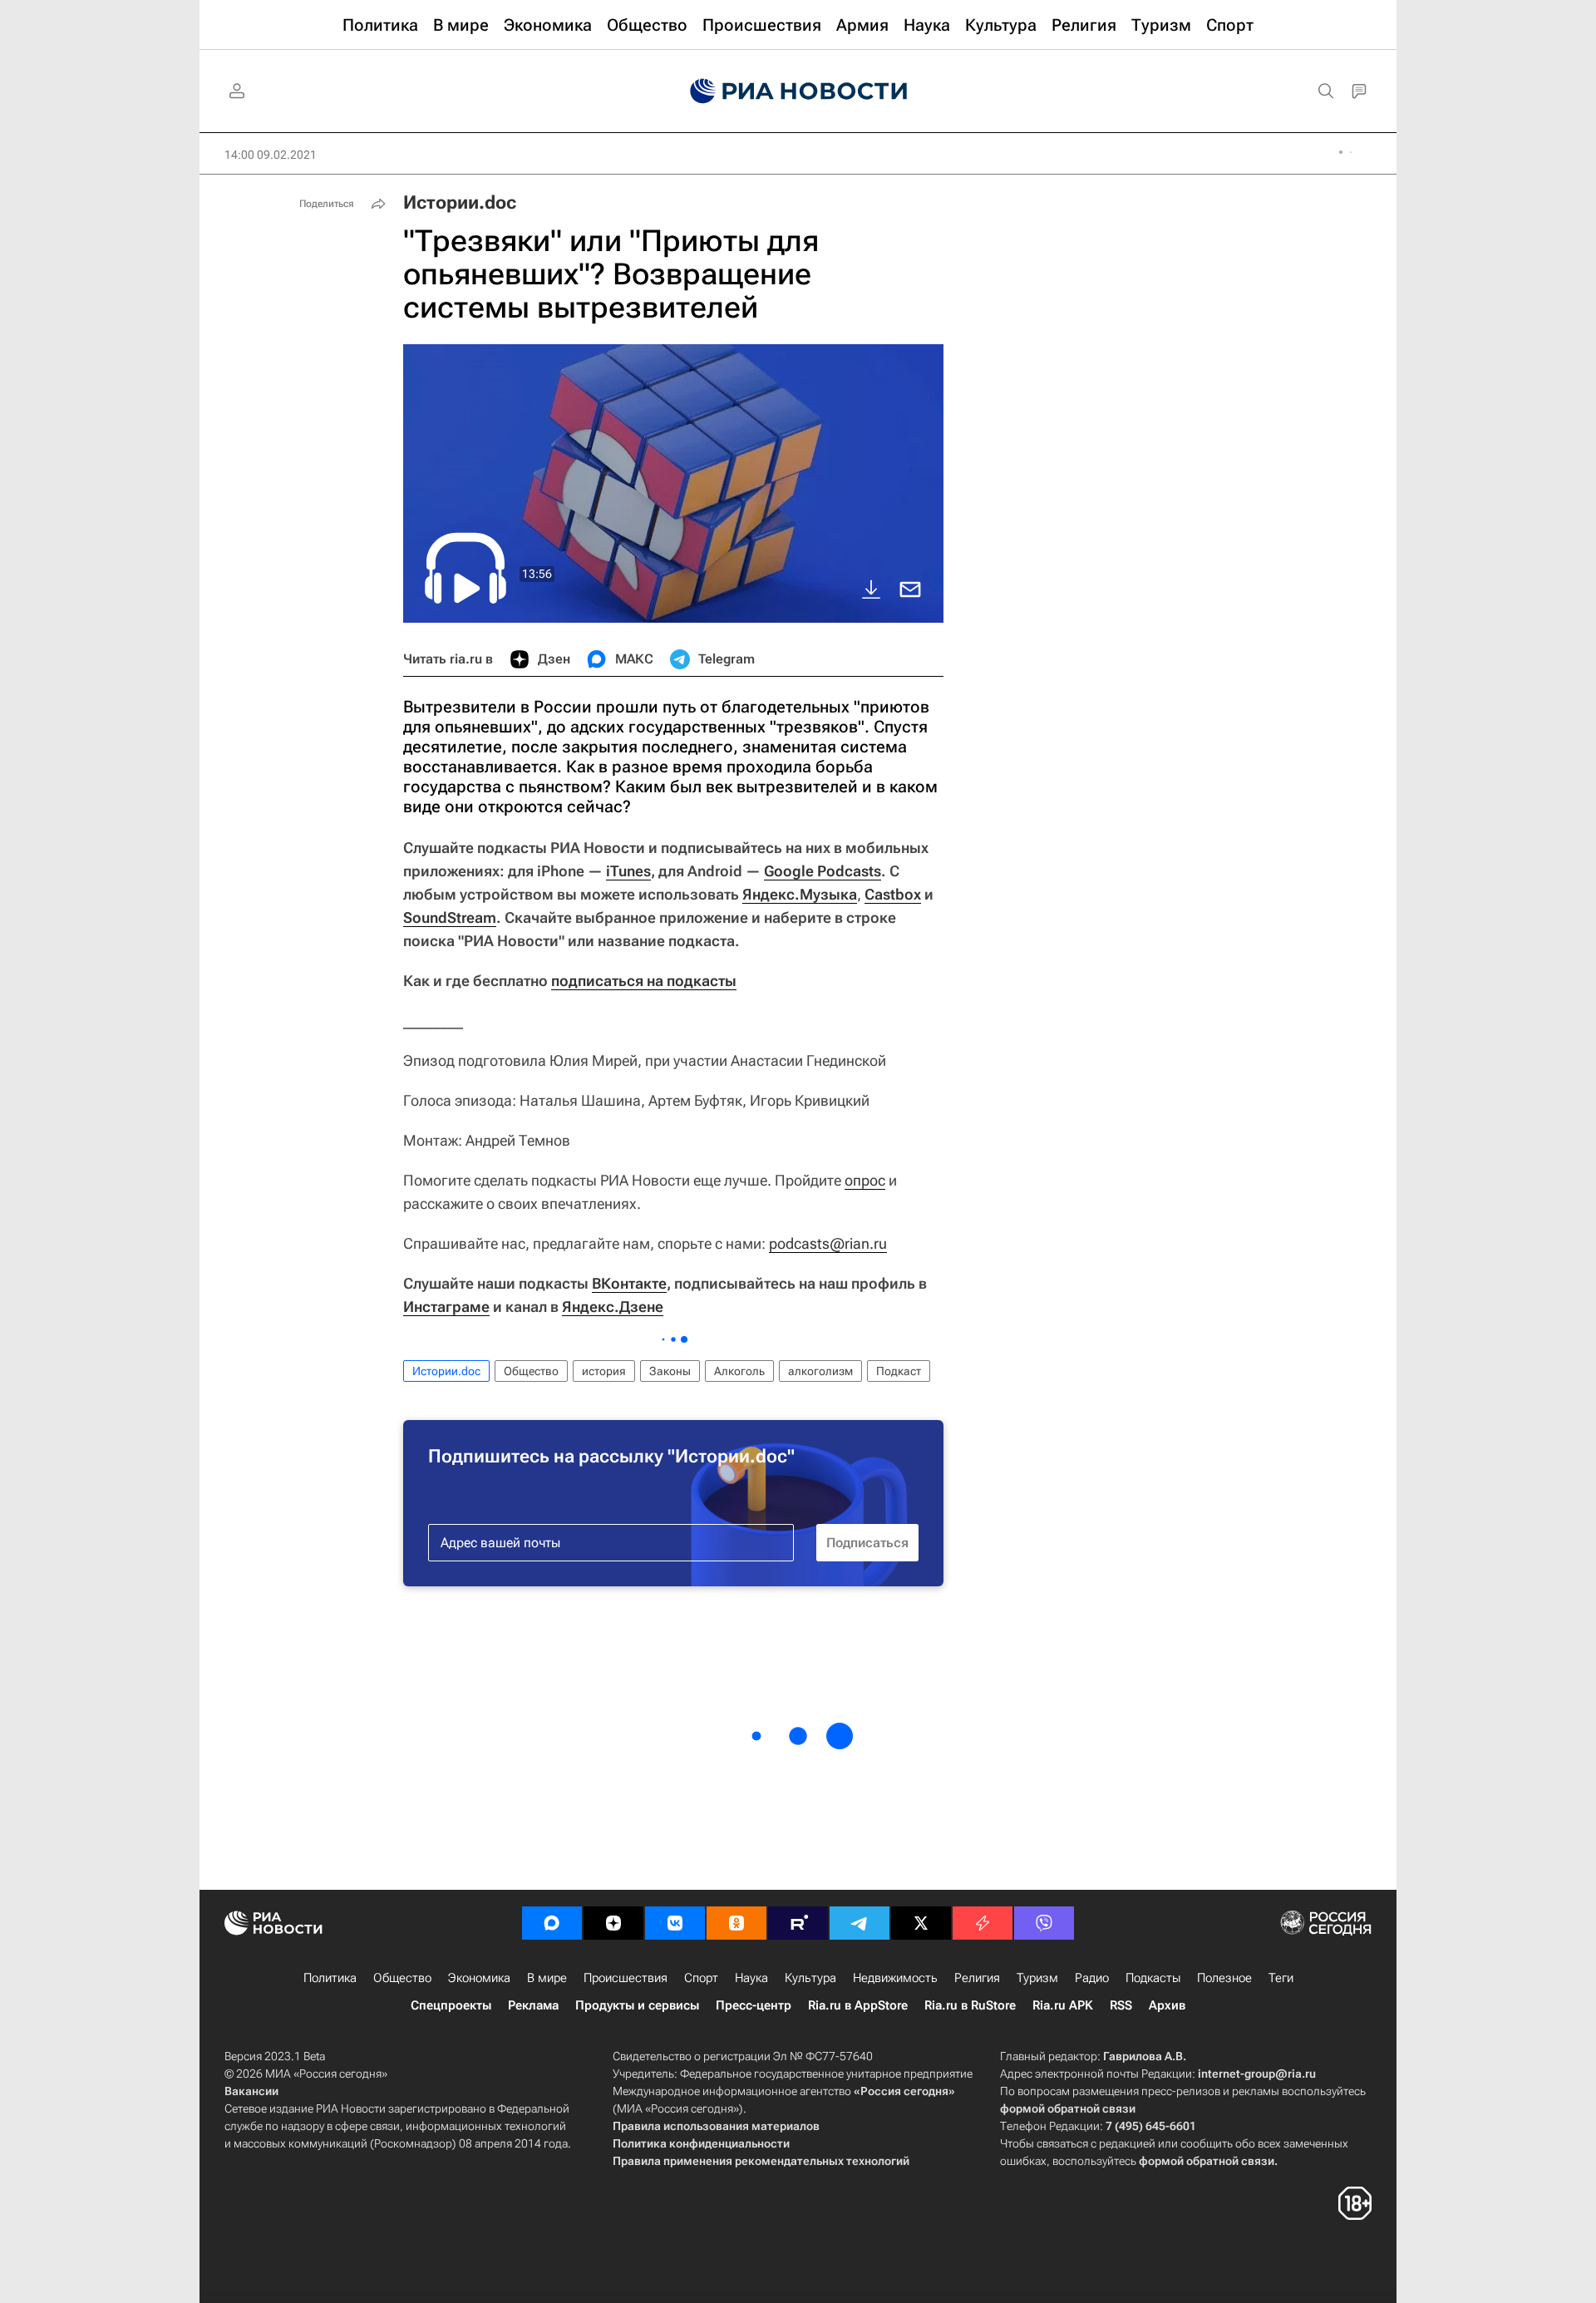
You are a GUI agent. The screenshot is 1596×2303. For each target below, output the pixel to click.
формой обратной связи (1068, 2108)
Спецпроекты (451, 2005)
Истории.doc (460, 202)
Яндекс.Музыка (800, 894)
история (604, 1371)
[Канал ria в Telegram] (860, 1923)
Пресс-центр (754, 2005)
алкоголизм (820, 1371)
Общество (531, 1371)
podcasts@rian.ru (828, 1243)
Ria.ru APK (1063, 2005)
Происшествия (626, 1978)
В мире (547, 1978)
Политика (330, 1978)
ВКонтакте (629, 1283)
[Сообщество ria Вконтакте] (675, 1923)
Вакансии (251, 2091)
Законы (670, 1371)
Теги (1281, 1978)
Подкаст (899, 1371)
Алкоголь (739, 1371)
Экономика (479, 1978)
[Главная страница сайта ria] (798, 91)
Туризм (1037, 1978)
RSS (1121, 2005)
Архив (1167, 2005)
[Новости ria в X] (921, 1923)
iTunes (628, 871)
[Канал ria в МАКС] (552, 1923)
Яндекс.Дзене (613, 1307)
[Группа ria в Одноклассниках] (736, 1923)
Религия (977, 1978)
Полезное (1224, 1978)
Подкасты (1153, 1978)
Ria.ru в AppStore (858, 2005)
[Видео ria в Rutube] (798, 1923)
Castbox (893, 894)
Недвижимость (895, 1978)
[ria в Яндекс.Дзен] (613, 1923)
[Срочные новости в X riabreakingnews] (983, 1923)
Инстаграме (446, 1307)
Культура (810, 1978)
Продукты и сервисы (637, 2005)
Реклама (533, 2005)
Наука (751, 1978)
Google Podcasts (823, 871)
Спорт (701, 1978)
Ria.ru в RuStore (970, 2005)
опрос (865, 1180)
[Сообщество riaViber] (1044, 1923)
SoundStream (450, 917)
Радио (1092, 1978)
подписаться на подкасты (644, 981)
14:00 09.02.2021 (271, 155)
